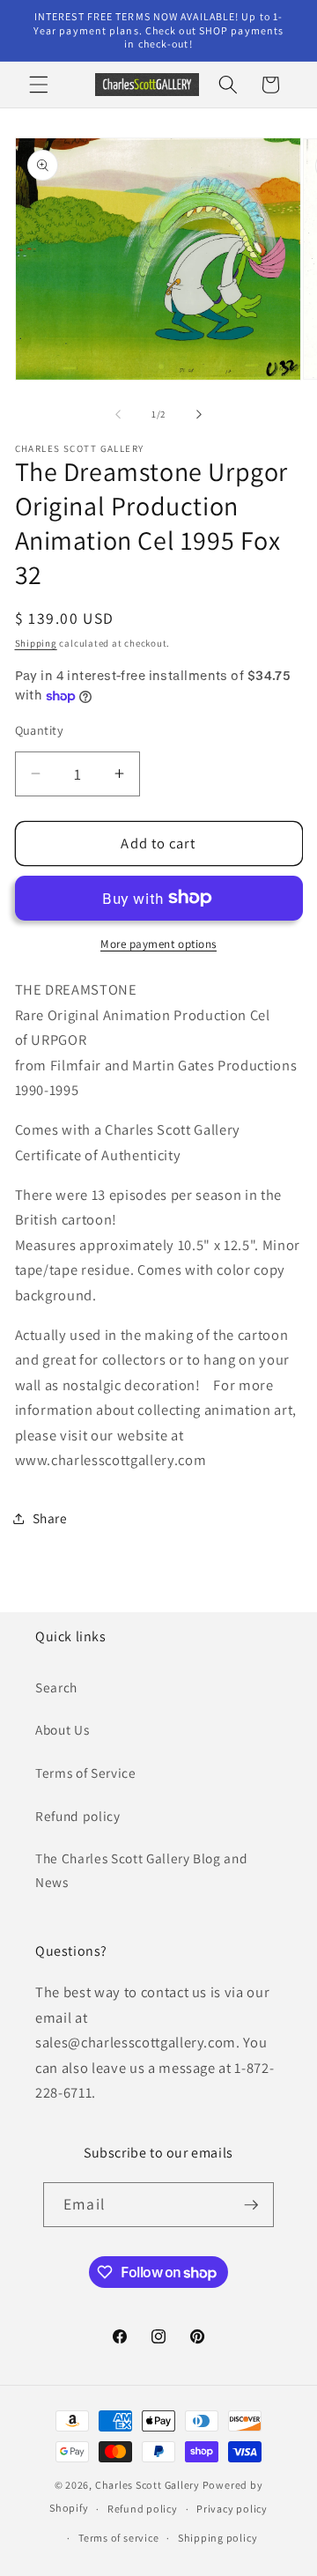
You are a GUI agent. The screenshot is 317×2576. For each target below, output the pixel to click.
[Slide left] (118, 414)
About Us (62, 1729)
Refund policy (78, 1816)
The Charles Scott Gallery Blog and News (141, 1870)
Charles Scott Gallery (147, 2485)
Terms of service (118, 2538)
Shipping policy (218, 2538)
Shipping (36, 643)
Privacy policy (232, 2509)
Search (56, 1687)
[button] (39, 85)
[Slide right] (199, 414)
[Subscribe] (251, 2205)
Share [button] (50, 1518)
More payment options (158, 944)
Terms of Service (86, 1773)
